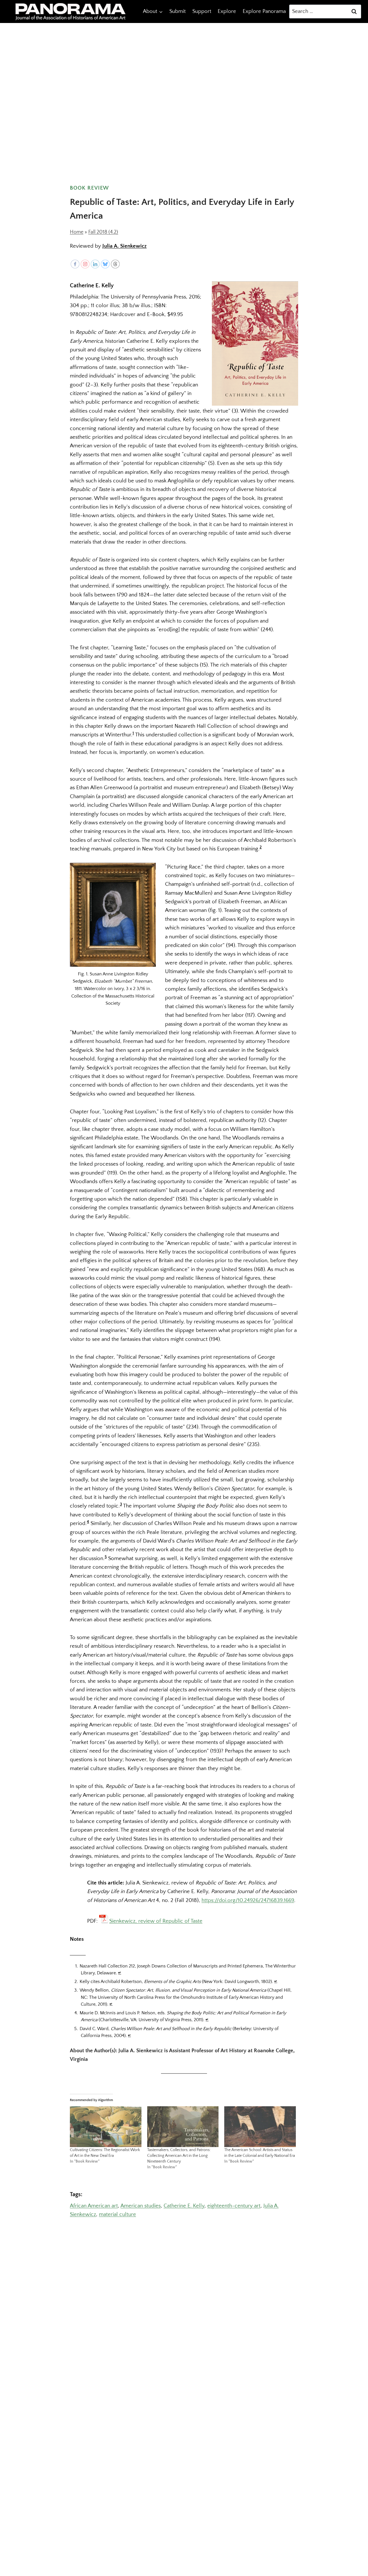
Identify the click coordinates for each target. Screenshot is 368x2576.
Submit (178, 11)
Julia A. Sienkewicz (124, 246)
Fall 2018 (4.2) (103, 232)
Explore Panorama (264, 11)
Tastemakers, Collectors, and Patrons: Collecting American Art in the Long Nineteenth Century (179, 2156)
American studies (141, 2206)
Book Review (89, 188)
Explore (227, 11)
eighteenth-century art (234, 2206)
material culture (117, 2214)
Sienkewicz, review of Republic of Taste (156, 1921)
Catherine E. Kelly (184, 2206)
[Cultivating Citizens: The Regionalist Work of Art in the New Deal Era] (106, 2127)
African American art (94, 2206)
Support (202, 11)
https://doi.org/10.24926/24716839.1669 (248, 1900)
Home (77, 232)
